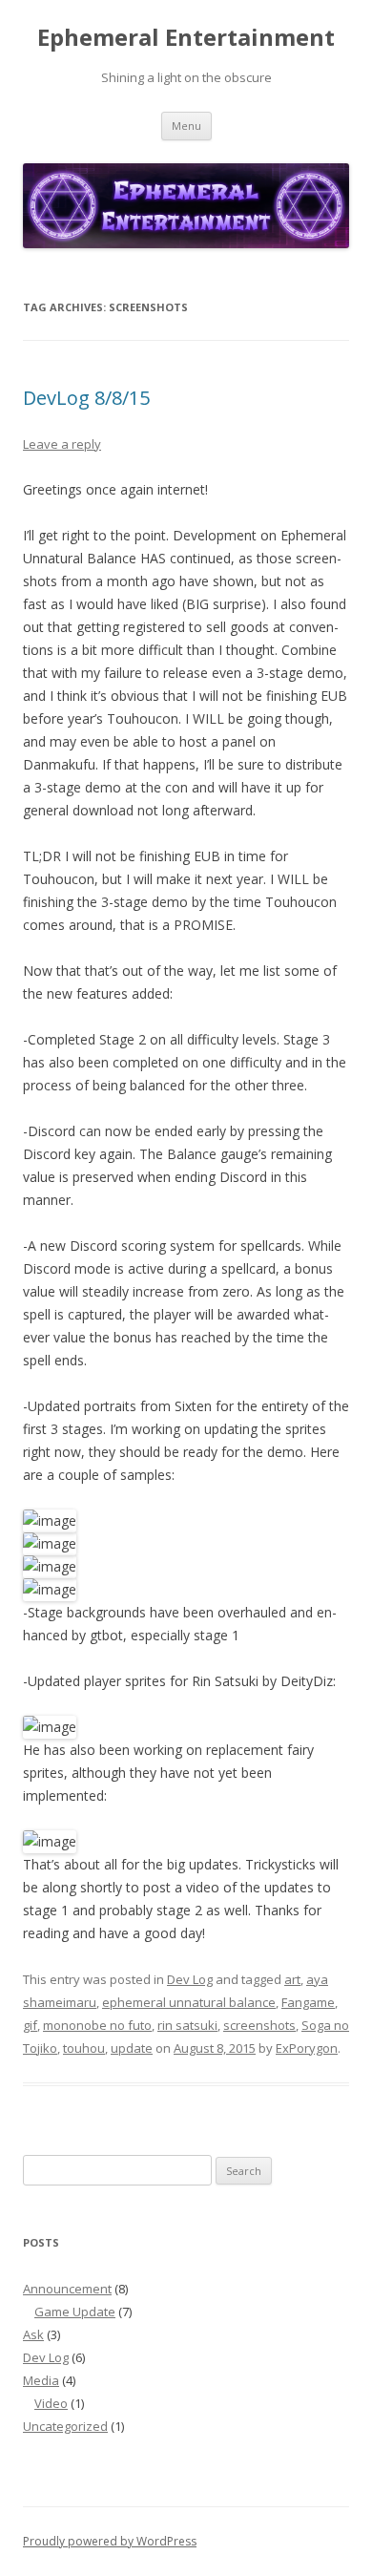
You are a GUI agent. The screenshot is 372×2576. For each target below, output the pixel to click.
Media (41, 2380)
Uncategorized (65, 2426)
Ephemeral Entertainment (186, 38)
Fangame (308, 2002)
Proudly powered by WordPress (110, 2541)
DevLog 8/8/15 (86, 398)
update (132, 2048)
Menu (186, 126)
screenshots (259, 2025)
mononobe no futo (97, 2025)
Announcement (67, 2289)
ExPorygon (307, 2048)
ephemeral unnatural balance (189, 2002)
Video (51, 2403)
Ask (33, 2334)
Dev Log (190, 1979)
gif (30, 2025)
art (292, 1979)
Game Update (75, 2312)
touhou (84, 2048)
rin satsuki (187, 2025)
